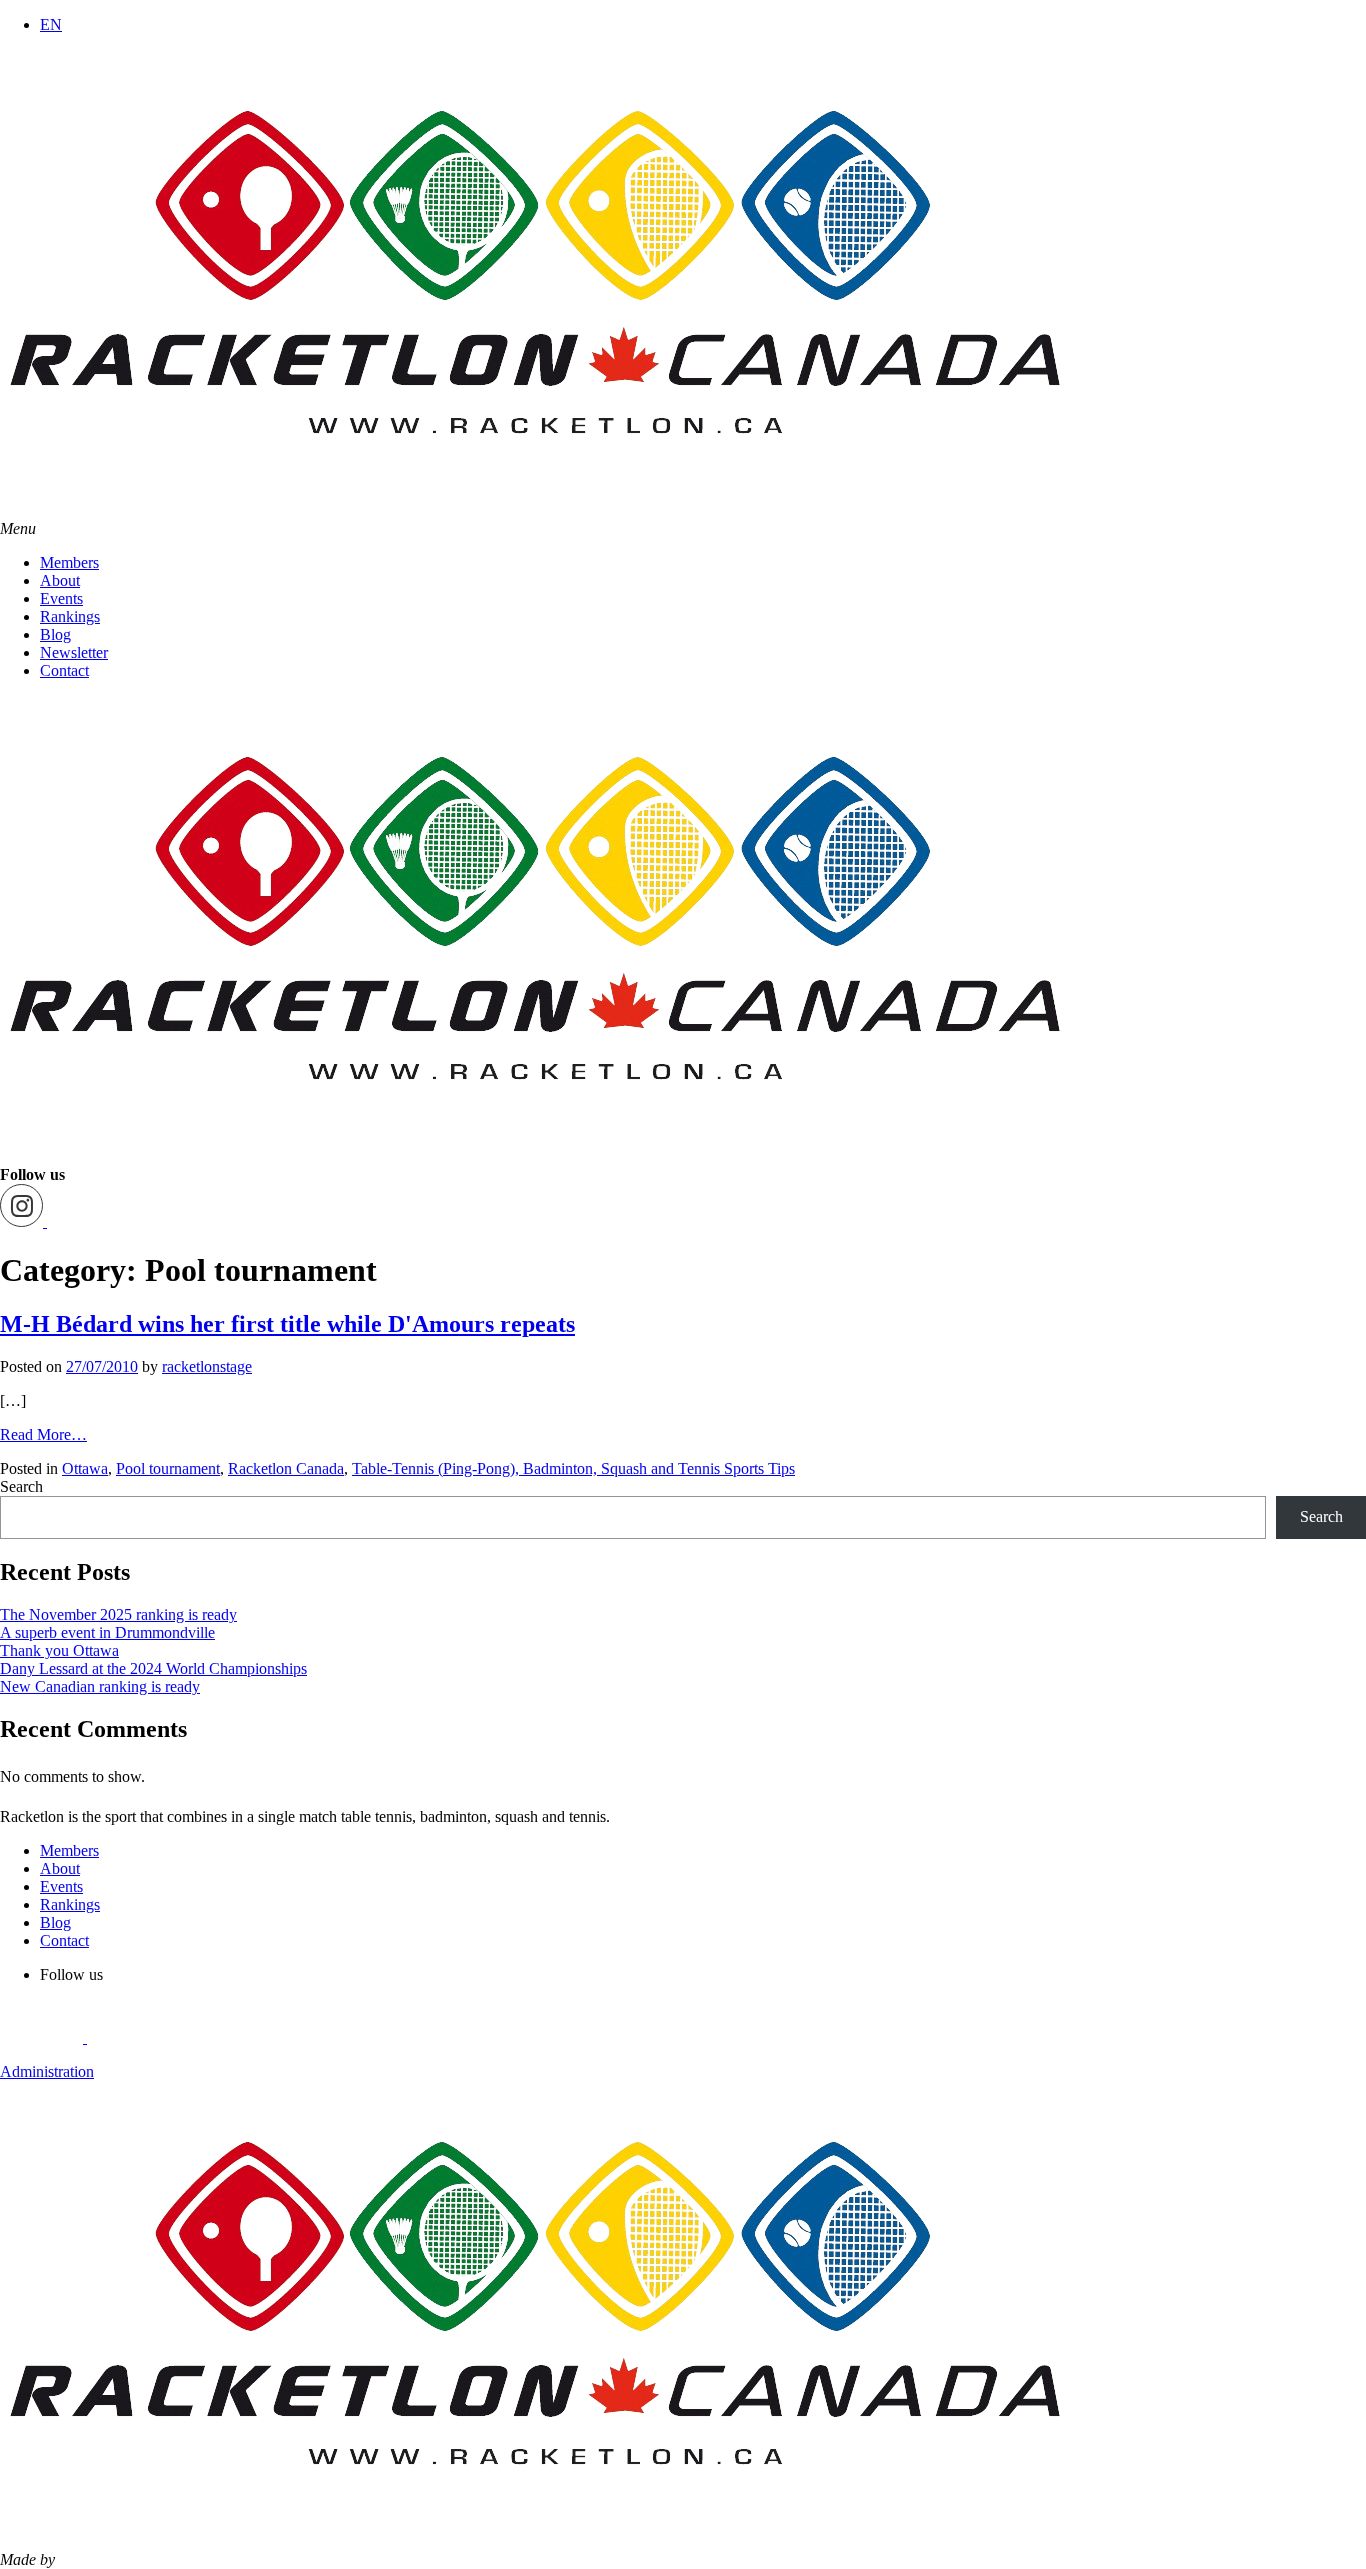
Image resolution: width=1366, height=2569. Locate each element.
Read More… (43, 1434)
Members (69, 562)
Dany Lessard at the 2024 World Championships (153, 1668)
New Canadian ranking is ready (100, 1686)
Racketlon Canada (286, 1468)
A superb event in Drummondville (107, 1632)
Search (21, 1486)
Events (61, 598)
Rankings (70, 616)
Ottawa (85, 1468)
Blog (55, 634)
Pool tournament (168, 1468)
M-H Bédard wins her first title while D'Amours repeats (287, 1324)
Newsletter (74, 652)
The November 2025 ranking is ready (118, 1614)
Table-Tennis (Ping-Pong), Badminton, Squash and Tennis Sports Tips (573, 1468)
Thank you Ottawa (59, 1650)
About (60, 580)
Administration (47, 2071)
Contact (64, 670)
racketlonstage (207, 1366)
